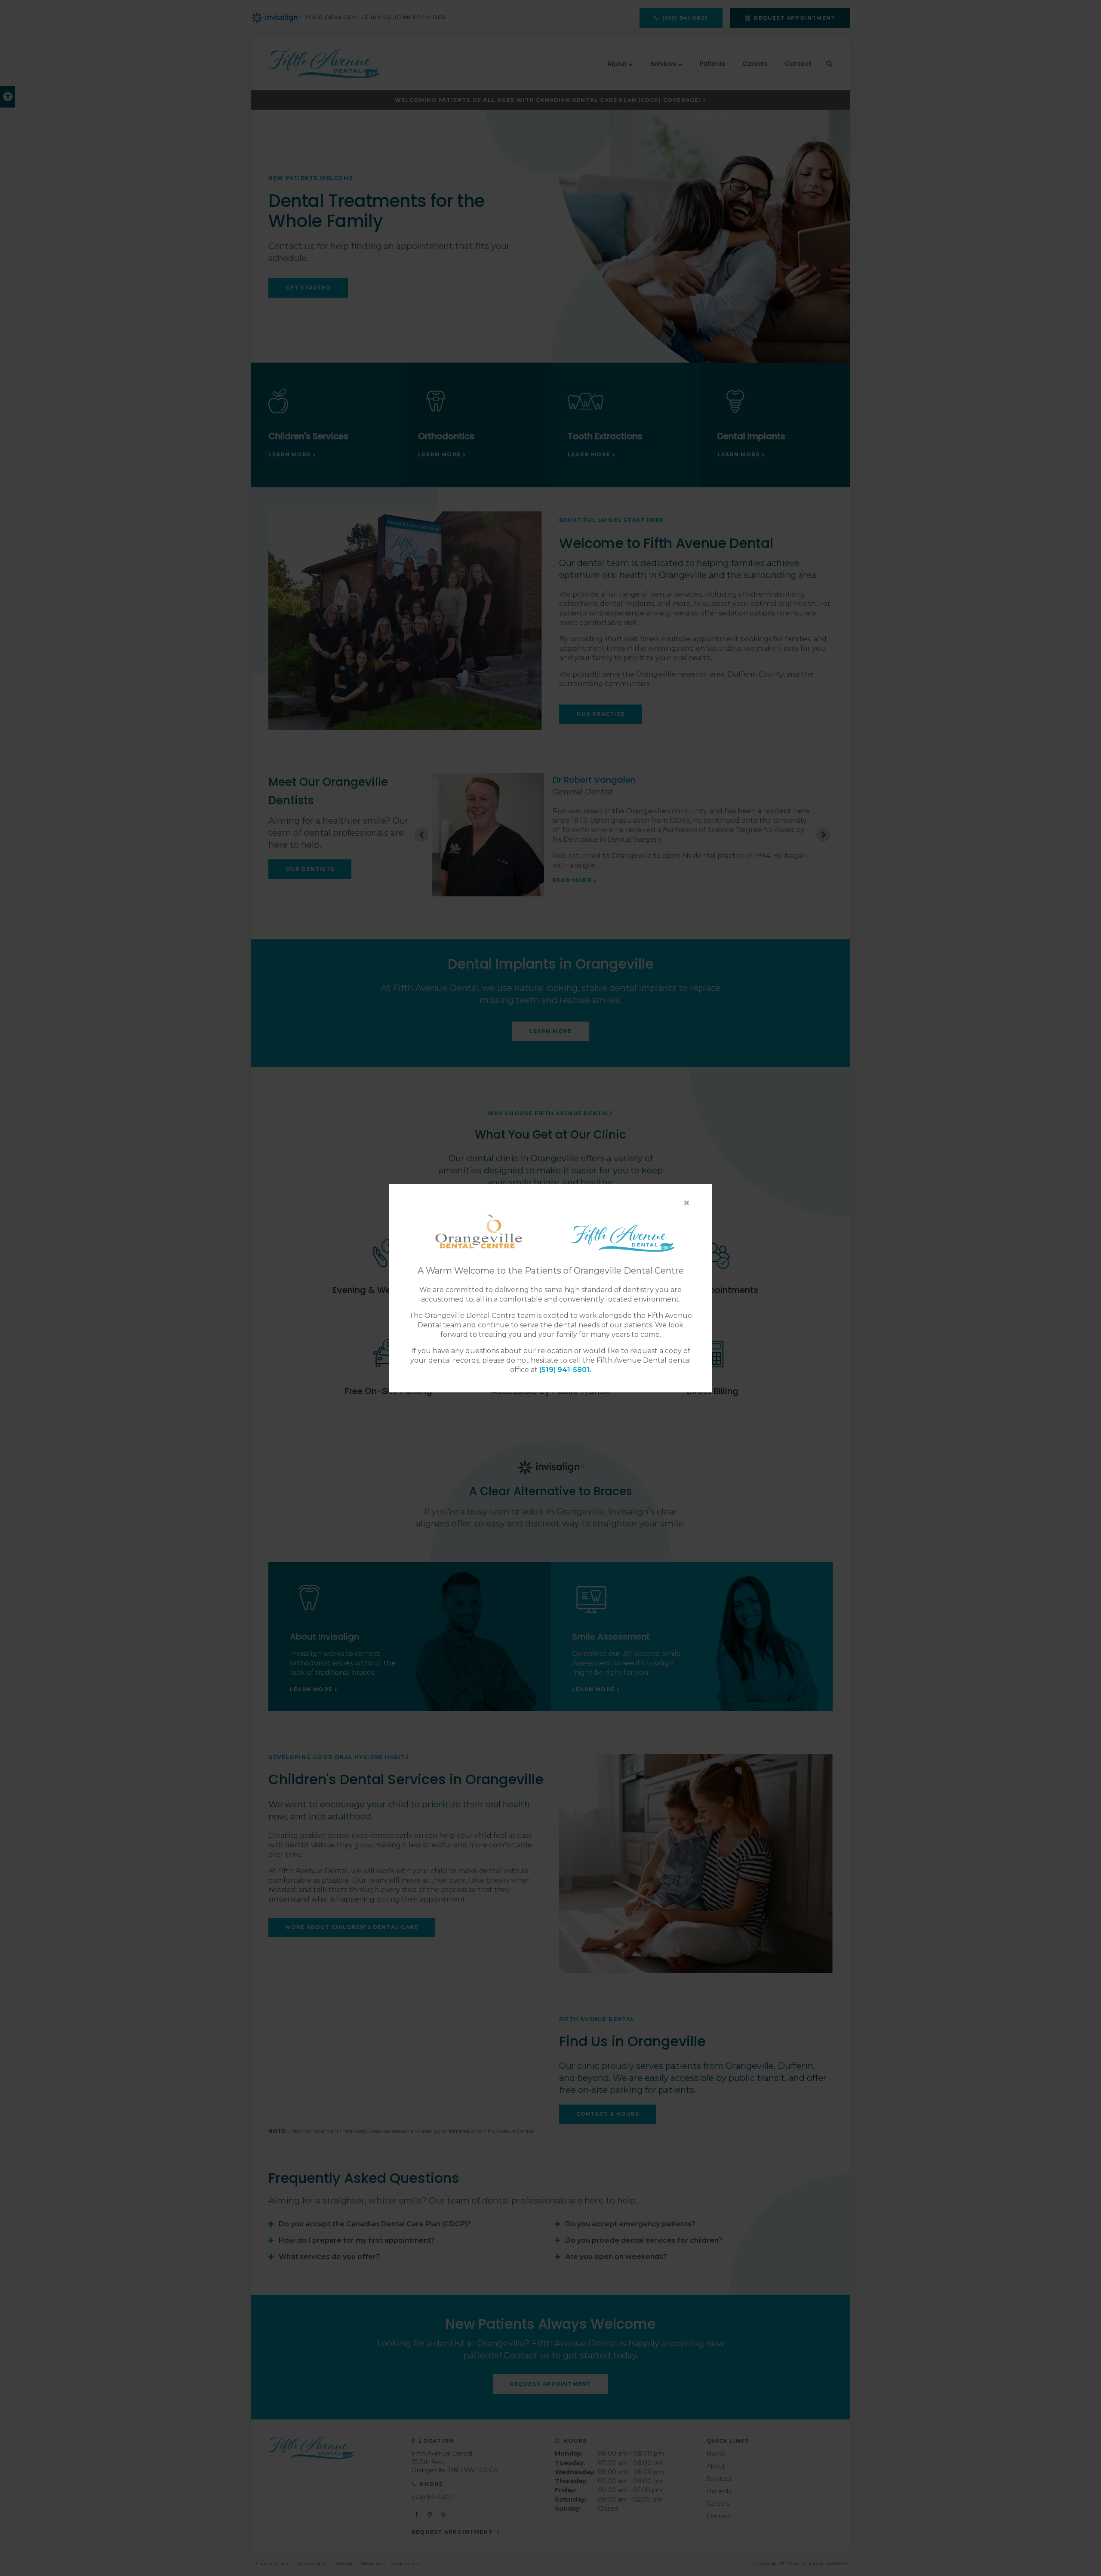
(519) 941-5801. (565, 1370)
